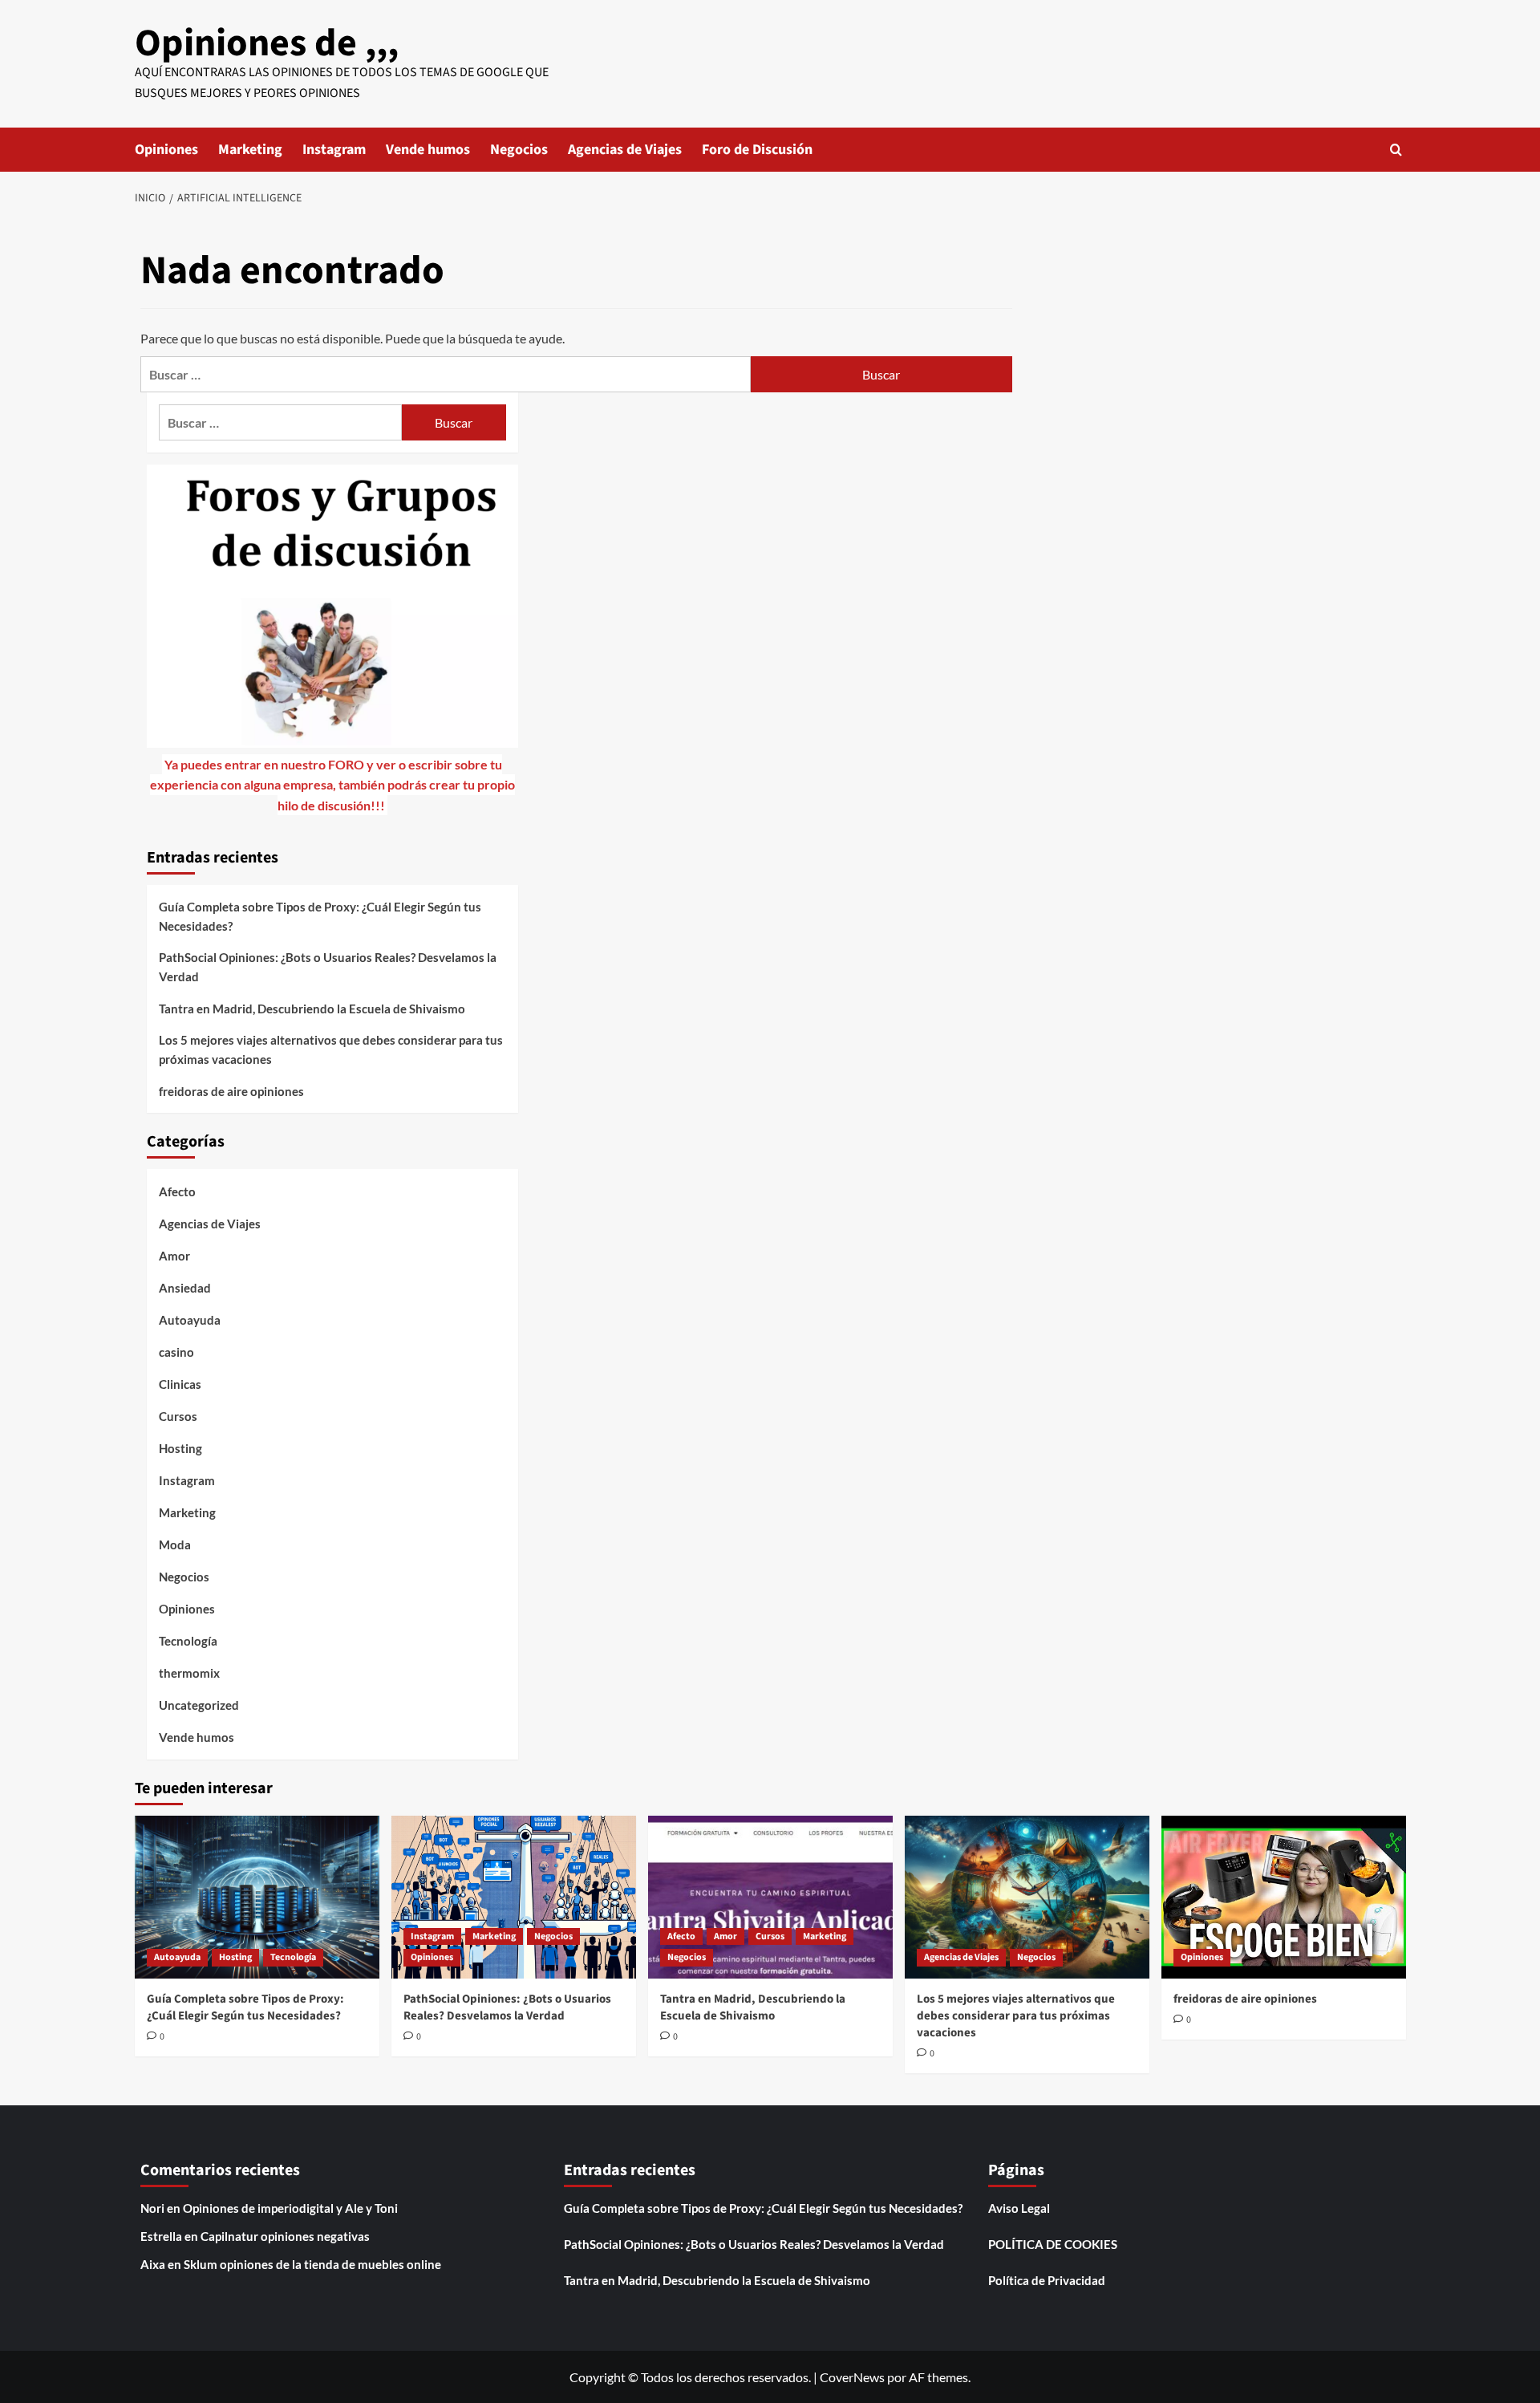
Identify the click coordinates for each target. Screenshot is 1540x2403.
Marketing (250, 150)
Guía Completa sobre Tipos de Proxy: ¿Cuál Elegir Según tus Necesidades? (320, 916)
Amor (174, 1256)
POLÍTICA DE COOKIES (1053, 2244)
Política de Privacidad (1047, 2280)
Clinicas (180, 1384)
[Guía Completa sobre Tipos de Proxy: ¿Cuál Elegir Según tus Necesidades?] (257, 1897)
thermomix (189, 1673)
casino (176, 1352)
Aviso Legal (1019, 2208)
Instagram (334, 150)
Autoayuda (190, 1320)
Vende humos (428, 150)
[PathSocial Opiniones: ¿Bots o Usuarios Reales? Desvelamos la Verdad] (514, 1897)
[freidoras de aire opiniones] (1284, 1897)
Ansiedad (185, 1288)
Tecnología (188, 1641)
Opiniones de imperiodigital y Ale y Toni (290, 2208)
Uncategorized (199, 1705)
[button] (1396, 150)
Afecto (177, 1191)
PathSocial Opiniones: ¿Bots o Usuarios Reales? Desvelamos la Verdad (328, 967)
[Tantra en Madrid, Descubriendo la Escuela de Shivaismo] (770, 1897)
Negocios (519, 150)
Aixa (153, 2264)
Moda (175, 1544)
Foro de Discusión (757, 150)
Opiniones (166, 150)
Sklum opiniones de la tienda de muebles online (312, 2264)
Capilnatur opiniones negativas (285, 2236)
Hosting (180, 1448)
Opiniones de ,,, (267, 43)
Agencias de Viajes (625, 150)
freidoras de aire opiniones (231, 1091)
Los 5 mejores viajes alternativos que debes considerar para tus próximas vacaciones (331, 1049)
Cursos (178, 1416)
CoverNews (852, 2377)
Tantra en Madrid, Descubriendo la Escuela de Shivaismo (312, 1009)
